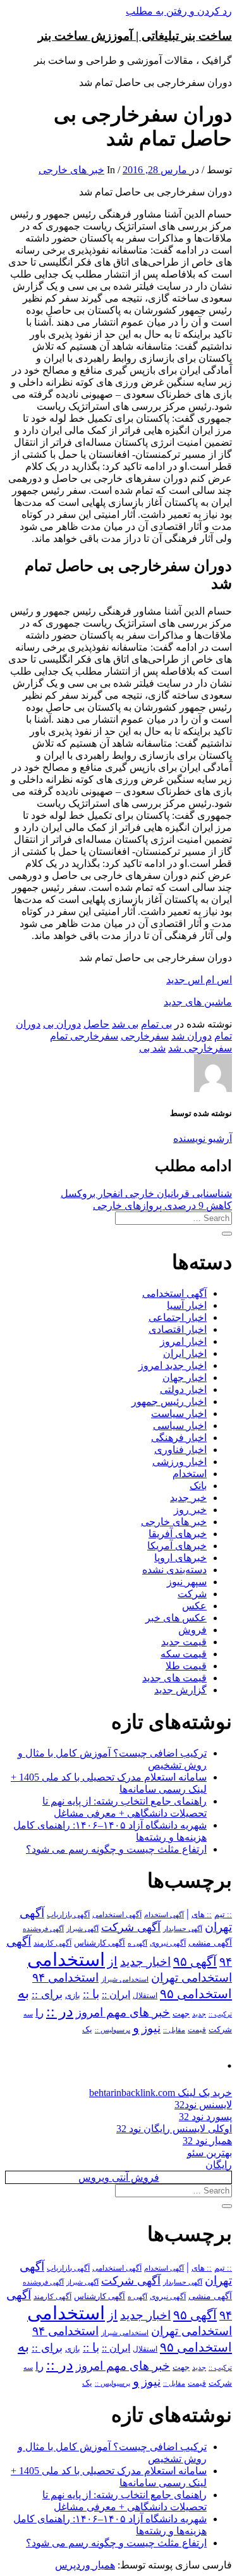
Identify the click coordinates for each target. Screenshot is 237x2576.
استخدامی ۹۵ (196, 1994)
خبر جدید (188, 1498)
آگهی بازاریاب (68, 1915)
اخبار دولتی (183, 1389)
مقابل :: (174, 2030)
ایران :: (116, 1995)
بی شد (125, 1024)
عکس (194, 1606)
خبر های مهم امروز (123, 2012)
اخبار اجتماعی (178, 1317)
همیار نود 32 (207, 2141)
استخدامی (66, 1960)
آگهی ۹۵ (195, 1961)
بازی (73, 1996)
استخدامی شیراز (125, 1979)
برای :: (47, 1994)
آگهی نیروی (168, 1943)
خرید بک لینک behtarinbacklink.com (161, 2093)
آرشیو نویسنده (203, 1138)
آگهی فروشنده (43, 1929)
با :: (91, 1994)
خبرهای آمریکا (177, 1546)
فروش (192, 1630)
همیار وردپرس (85, 2565)
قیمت (197, 2030)
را (39, 2013)
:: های (202, 1915)
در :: (60, 2011)
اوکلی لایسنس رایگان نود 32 (174, 2129)
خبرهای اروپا (180, 1558)
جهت (181, 2014)
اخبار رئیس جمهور (169, 1401)
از (112, 1961)
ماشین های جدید (198, 1002)
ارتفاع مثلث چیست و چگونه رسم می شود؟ (116, 1849)
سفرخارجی (145, 1036)
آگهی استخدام (164, 1915)
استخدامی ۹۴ (65, 1978)
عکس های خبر (176, 1618)
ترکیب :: (220, 2014)
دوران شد (191, 1036)
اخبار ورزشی (179, 1462)
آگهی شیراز (82, 1929)
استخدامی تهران (191, 1978)
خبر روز (190, 1510)
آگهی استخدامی (174, 1293)
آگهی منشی (210, 1943)
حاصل (96, 1024)
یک (87, 2029)
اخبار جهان (185, 1377)
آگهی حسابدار (183, 1929)
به (23, 1993)
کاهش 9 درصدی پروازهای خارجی (162, 1205)
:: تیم (223, 1915)
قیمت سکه (184, 1654)
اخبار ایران (185, 1353)
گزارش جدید (180, 1690)
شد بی (152, 1048)
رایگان (219, 2165)
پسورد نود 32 (205, 2117)
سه (28, 2014)
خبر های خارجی (71, 170)
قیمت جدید (184, 1642)
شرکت (192, 1594)
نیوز (151, 2028)
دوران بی (62, 1024)
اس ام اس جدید (199, 980)
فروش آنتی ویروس (119, 2177)
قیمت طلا (186, 1666)
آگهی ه (137, 1943)
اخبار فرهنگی (179, 1438)
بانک (198, 1486)
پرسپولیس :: (112, 2030)
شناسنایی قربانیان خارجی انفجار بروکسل (146, 1193)
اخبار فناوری (180, 1450)
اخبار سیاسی (180, 1426)
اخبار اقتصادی (178, 1329)
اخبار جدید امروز (173, 1365)
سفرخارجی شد (200, 1048)
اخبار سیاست (179, 1414)
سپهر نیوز (187, 1582)
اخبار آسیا (187, 1305)
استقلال (145, 1996)
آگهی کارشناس (100, 1943)
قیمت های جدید (174, 1678)
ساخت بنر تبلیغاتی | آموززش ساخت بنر (135, 36)
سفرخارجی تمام (84, 1036)
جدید (199, 2014)
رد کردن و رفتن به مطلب (179, 11)
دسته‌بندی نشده (174, 1570)
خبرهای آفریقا (178, 1534)
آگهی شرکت (131, 1927)
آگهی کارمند (52, 1943)
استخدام (190, 1474)
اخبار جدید (145, 1962)
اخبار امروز (183, 1341)
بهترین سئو (210, 2153)
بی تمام (156, 1024)
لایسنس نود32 (203, 2105)
